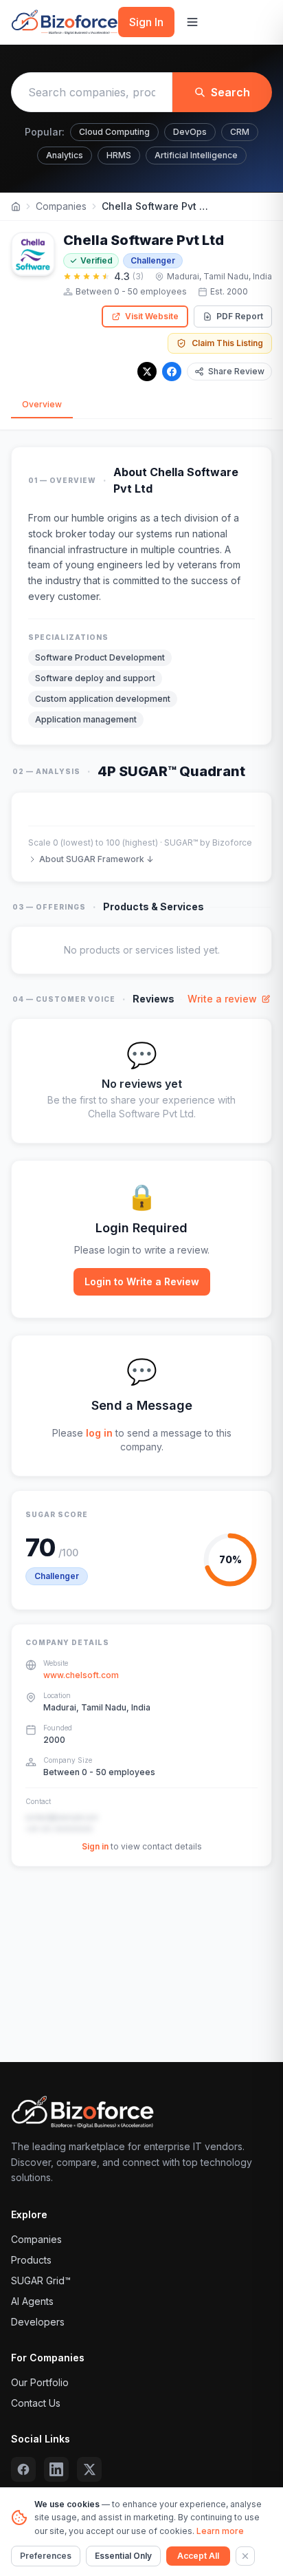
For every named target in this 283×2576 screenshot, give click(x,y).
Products (31, 2260)
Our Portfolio (40, 2382)
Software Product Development (100, 657)
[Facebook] (172, 372)
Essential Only (123, 2556)
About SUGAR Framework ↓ (96, 859)
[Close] (245, 2556)
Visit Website (152, 316)
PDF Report (240, 316)
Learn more (220, 2531)
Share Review (236, 371)
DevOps (190, 132)
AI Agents (32, 2301)
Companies (61, 206)
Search (230, 92)
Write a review (222, 999)
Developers (38, 2322)
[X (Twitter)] (89, 2469)
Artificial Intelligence (196, 155)
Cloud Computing (114, 132)
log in (99, 1433)
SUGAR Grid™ (41, 2280)
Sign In (146, 22)
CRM (240, 132)
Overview (42, 404)
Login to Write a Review (142, 1281)
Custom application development (103, 699)
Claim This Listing (227, 343)
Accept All (198, 2556)
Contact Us (36, 2403)
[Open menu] (192, 22)
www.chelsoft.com (81, 1675)
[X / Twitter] (147, 372)
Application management (86, 719)
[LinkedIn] (56, 2469)
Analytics (65, 155)
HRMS (119, 155)
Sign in (95, 1846)
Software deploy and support (95, 678)
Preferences (46, 2556)
